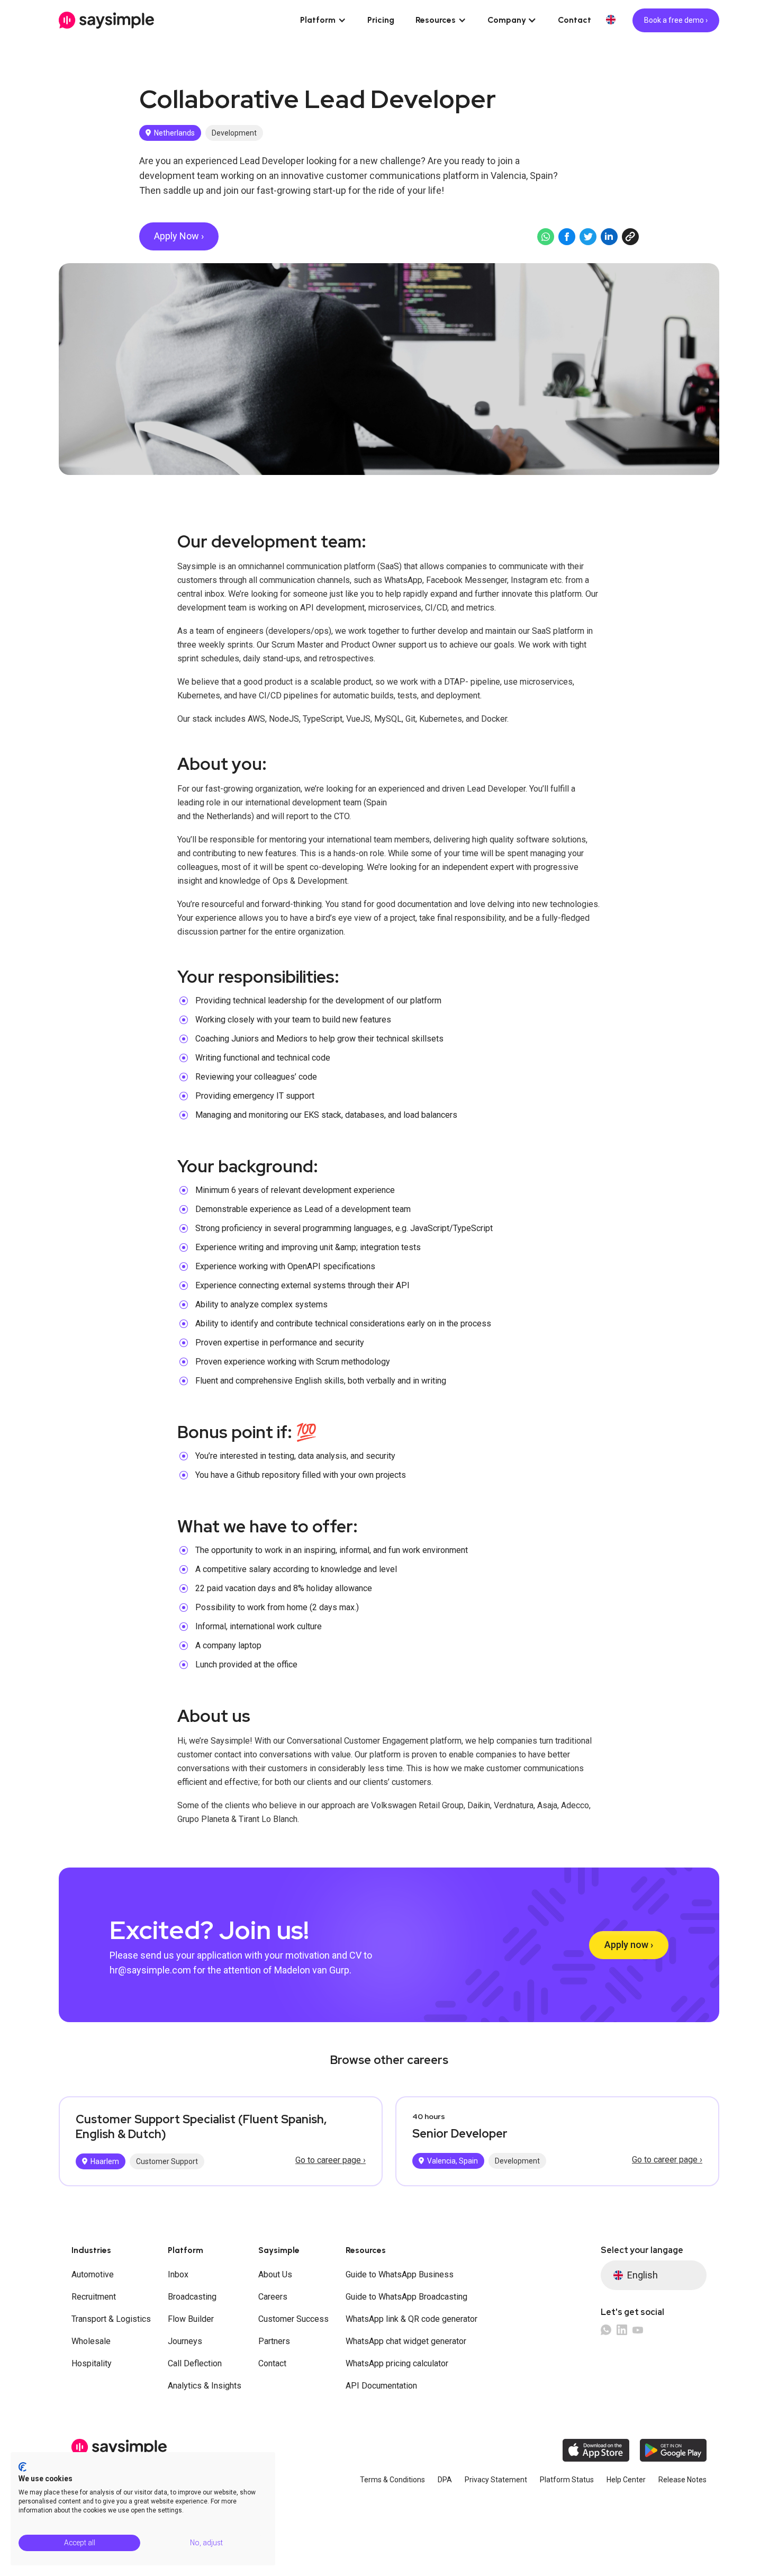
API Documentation (381, 2386)
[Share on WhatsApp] (546, 237)
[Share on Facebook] (567, 237)
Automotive (93, 2274)
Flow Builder (191, 2319)
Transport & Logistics (111, 2319)
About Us (275, 2274)
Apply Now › (179, 236)
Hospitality (92, 2363)
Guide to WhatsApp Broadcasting (406, 2297)
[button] (323, 20)
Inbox (178, 2274)
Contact (575, 20)
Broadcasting (192, 2297)
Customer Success (293, 2319)
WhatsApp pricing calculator (397, 2363)
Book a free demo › (676, 20)
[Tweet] (588, 237)
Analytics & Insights (205, 2386)
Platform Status (567, 2480)
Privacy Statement (496, 2480)
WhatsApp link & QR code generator (411, 2319)
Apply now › (629, 1945)
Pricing (381, 20)
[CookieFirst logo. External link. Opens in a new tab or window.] (22, 2467)
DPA (445, 2480)
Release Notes (682, 2480)
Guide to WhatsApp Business (400, 2274)
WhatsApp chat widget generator (406, 2341)
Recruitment (94, 2297)
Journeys (185, 2341)
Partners (274, 2341)
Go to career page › (331, 2160)
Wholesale (91, 2341)
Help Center (626, 2480)
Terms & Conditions (392, 2480)
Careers (273, 2297)
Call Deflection (195, 2363)
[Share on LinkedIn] (609, 237)
